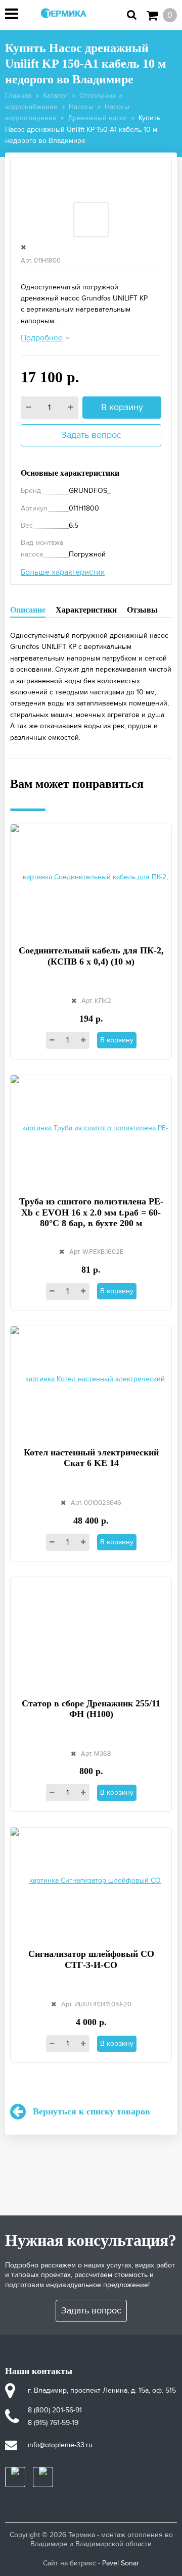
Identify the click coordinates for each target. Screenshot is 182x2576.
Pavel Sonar (121, 2563)
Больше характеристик (63, 572)
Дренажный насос (98, 118)
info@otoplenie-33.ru (60, 2445)
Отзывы (142, 610)
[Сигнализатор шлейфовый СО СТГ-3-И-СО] (91, 1882)
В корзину (122, 407)
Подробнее (42, 338)
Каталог (56, 96)
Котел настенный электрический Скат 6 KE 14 (91, 1458)
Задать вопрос (91, 435)
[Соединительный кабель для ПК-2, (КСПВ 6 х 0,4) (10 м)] (91, 878)
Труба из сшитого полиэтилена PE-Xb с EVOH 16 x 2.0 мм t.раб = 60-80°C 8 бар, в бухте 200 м (91, 1212)
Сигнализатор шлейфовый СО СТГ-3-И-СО (91, 1959)
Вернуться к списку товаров (92, 2111)
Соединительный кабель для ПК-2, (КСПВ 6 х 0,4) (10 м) (91, 956)
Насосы (81, 107)
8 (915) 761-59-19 (53, 2423)
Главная (18, 96)
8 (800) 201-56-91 (55, 2410)
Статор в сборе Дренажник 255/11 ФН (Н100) (91, 1709)
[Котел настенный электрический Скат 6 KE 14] (91, 1380)
